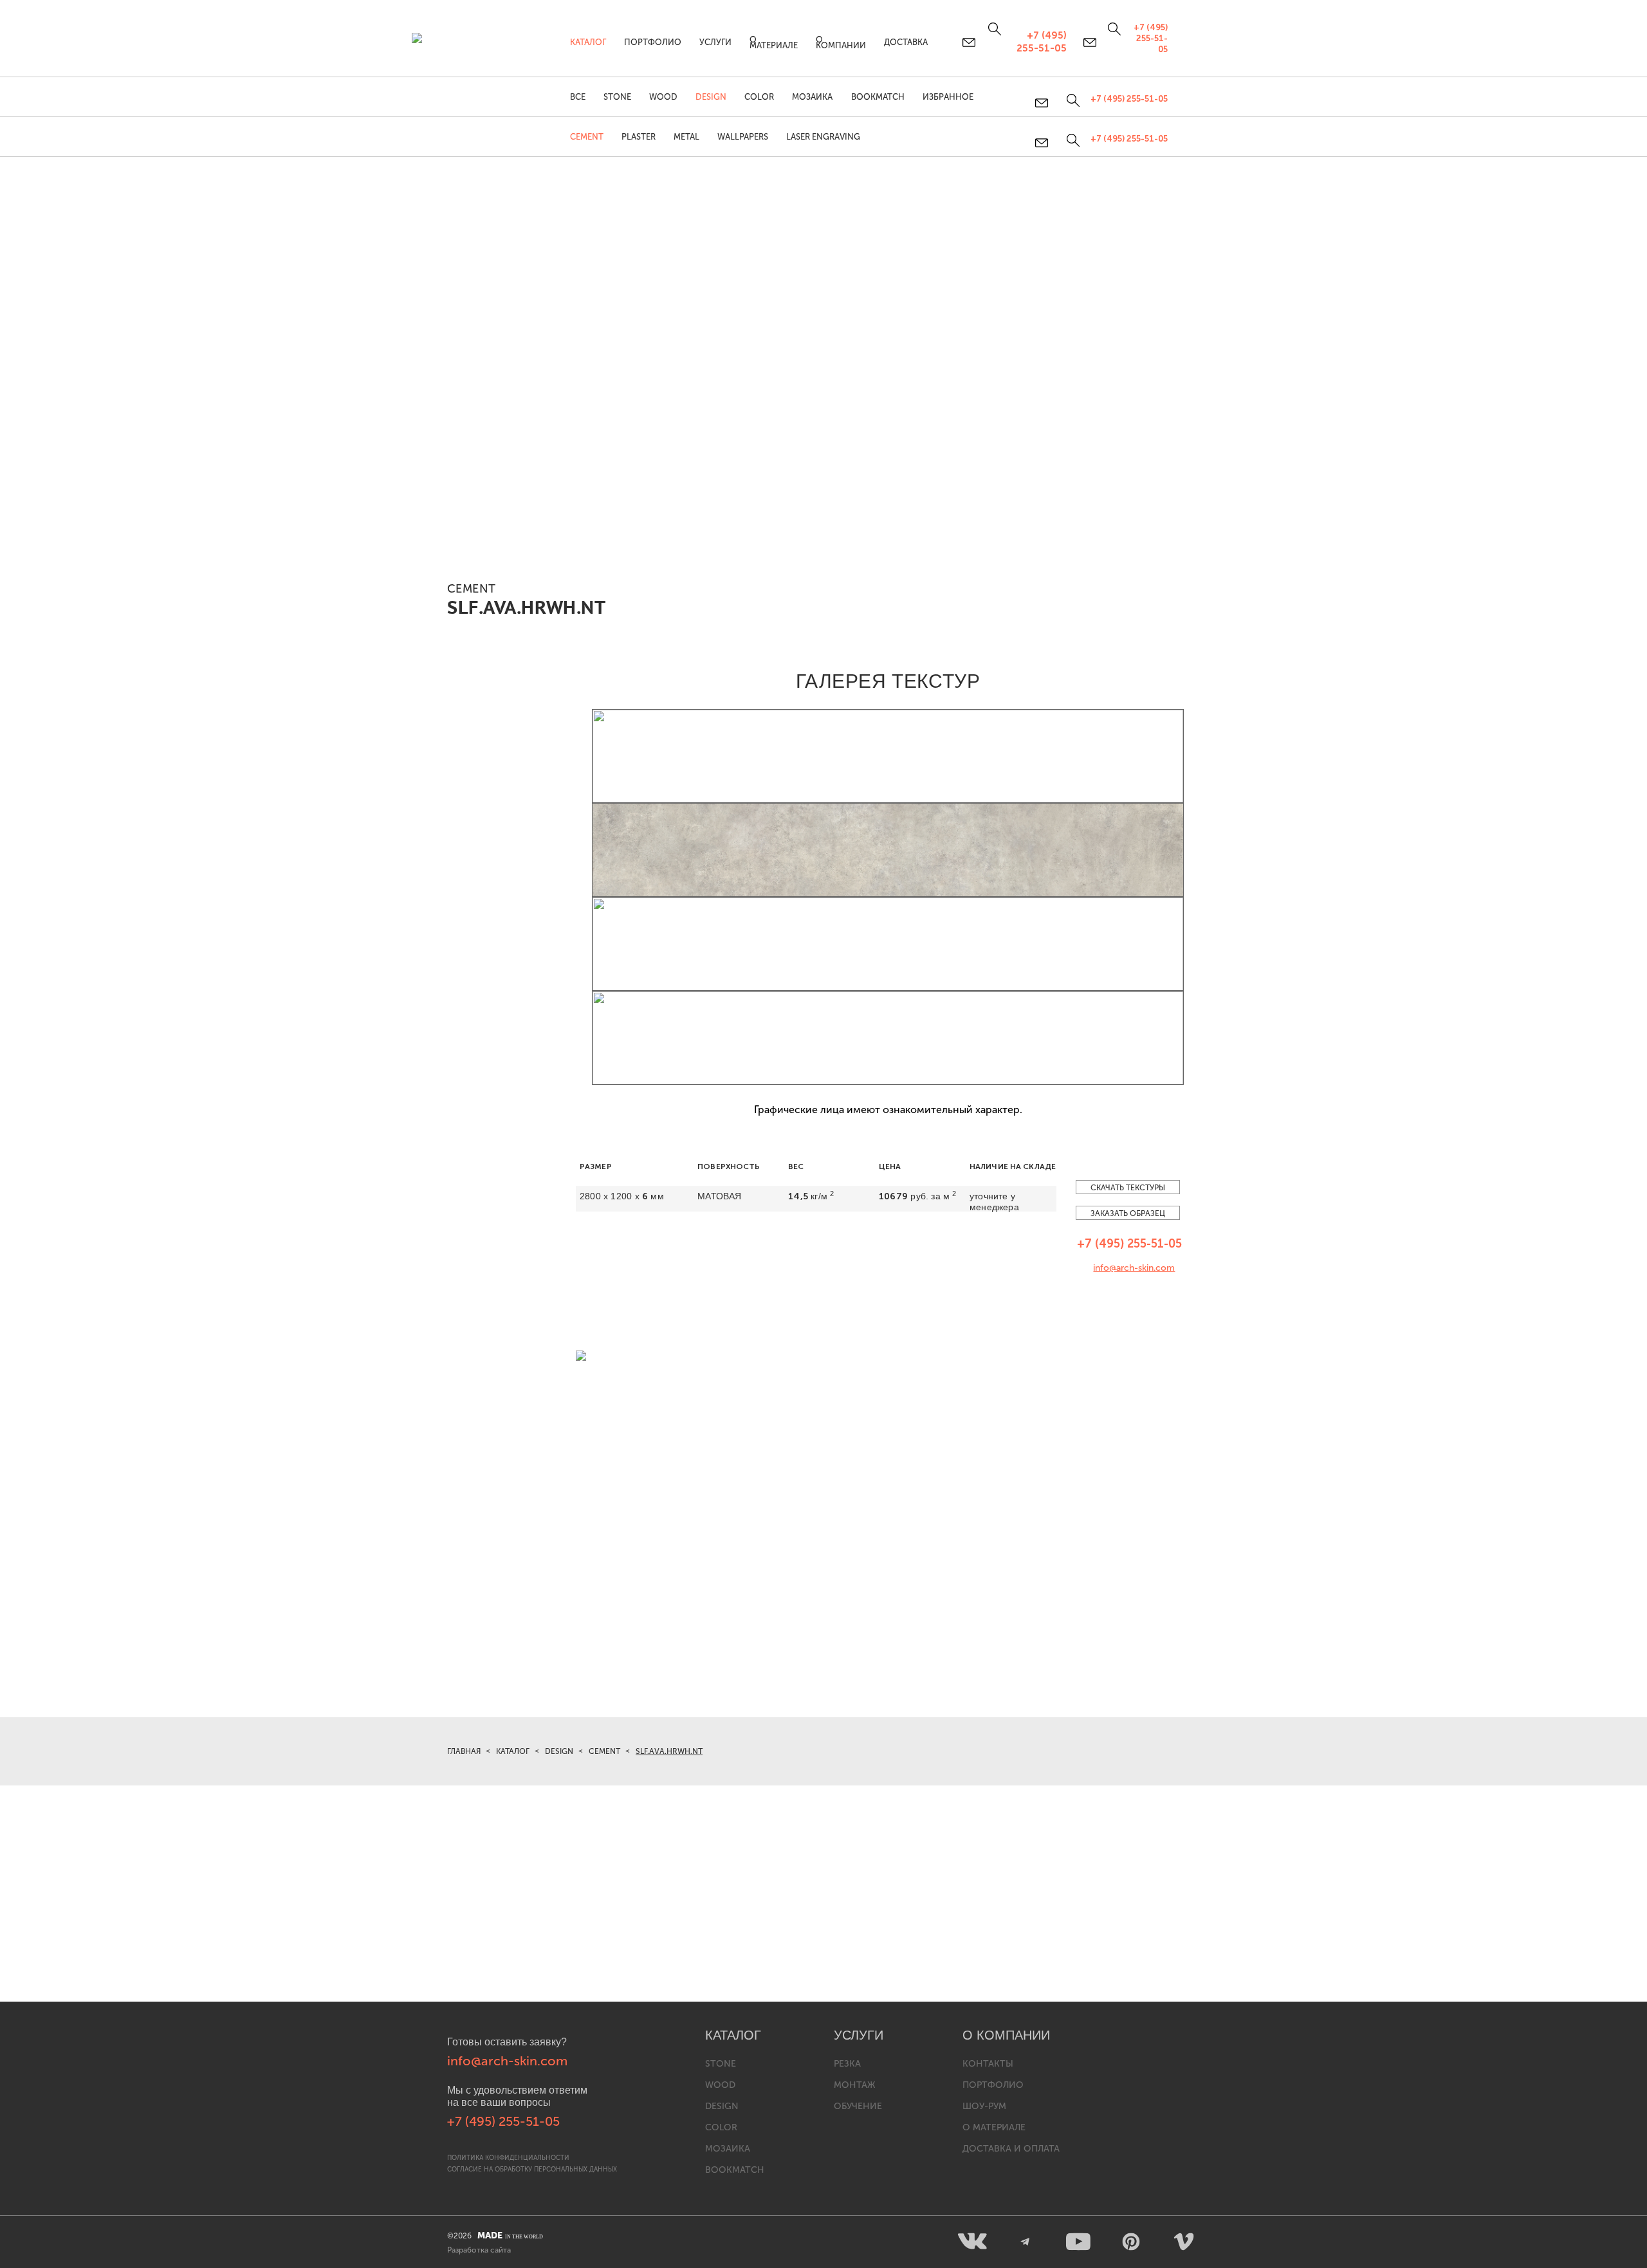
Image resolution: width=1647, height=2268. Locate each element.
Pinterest (1131, 2242)
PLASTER (639, 137)
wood (720, 2085)
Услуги (715, 42)
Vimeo (1184, 2242)
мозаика (728, 2149)
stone (721, 2064)
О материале (774, 42)
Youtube (1078, 2242)
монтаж (854, 2085)
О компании (841, 42)
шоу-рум (984, 2106)
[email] (1043, 143)
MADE (510, 2236)
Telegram (1026, 2242)
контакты (988, 2064)
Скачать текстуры (1128, 1188)
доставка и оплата (1011, 2149)
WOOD (663, 97)
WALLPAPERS (743, 137)
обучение (858, 2106)
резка (847, 2064)
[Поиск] (1072, 140)
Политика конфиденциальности (508, 2158)
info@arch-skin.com (1134, 1268)
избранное (948, 97)
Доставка (906, 42)
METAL (686, 137)
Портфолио (653, 42)
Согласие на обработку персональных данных (532, 2170)
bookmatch (735, 2170)
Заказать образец (1128, 1213)
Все (578, 97)
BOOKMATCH (878, 97)
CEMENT (587, 137)
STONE (617, 97)
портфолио (993, 2085)
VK (973, 2242)
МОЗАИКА (812, 97)
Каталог (588, 42)
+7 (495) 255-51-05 (1129, 139)
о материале (994, 2127)
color (721, 2127)
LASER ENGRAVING (823, 137)
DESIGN (711, 97)
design (722, 2106)
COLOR (759, 97)
